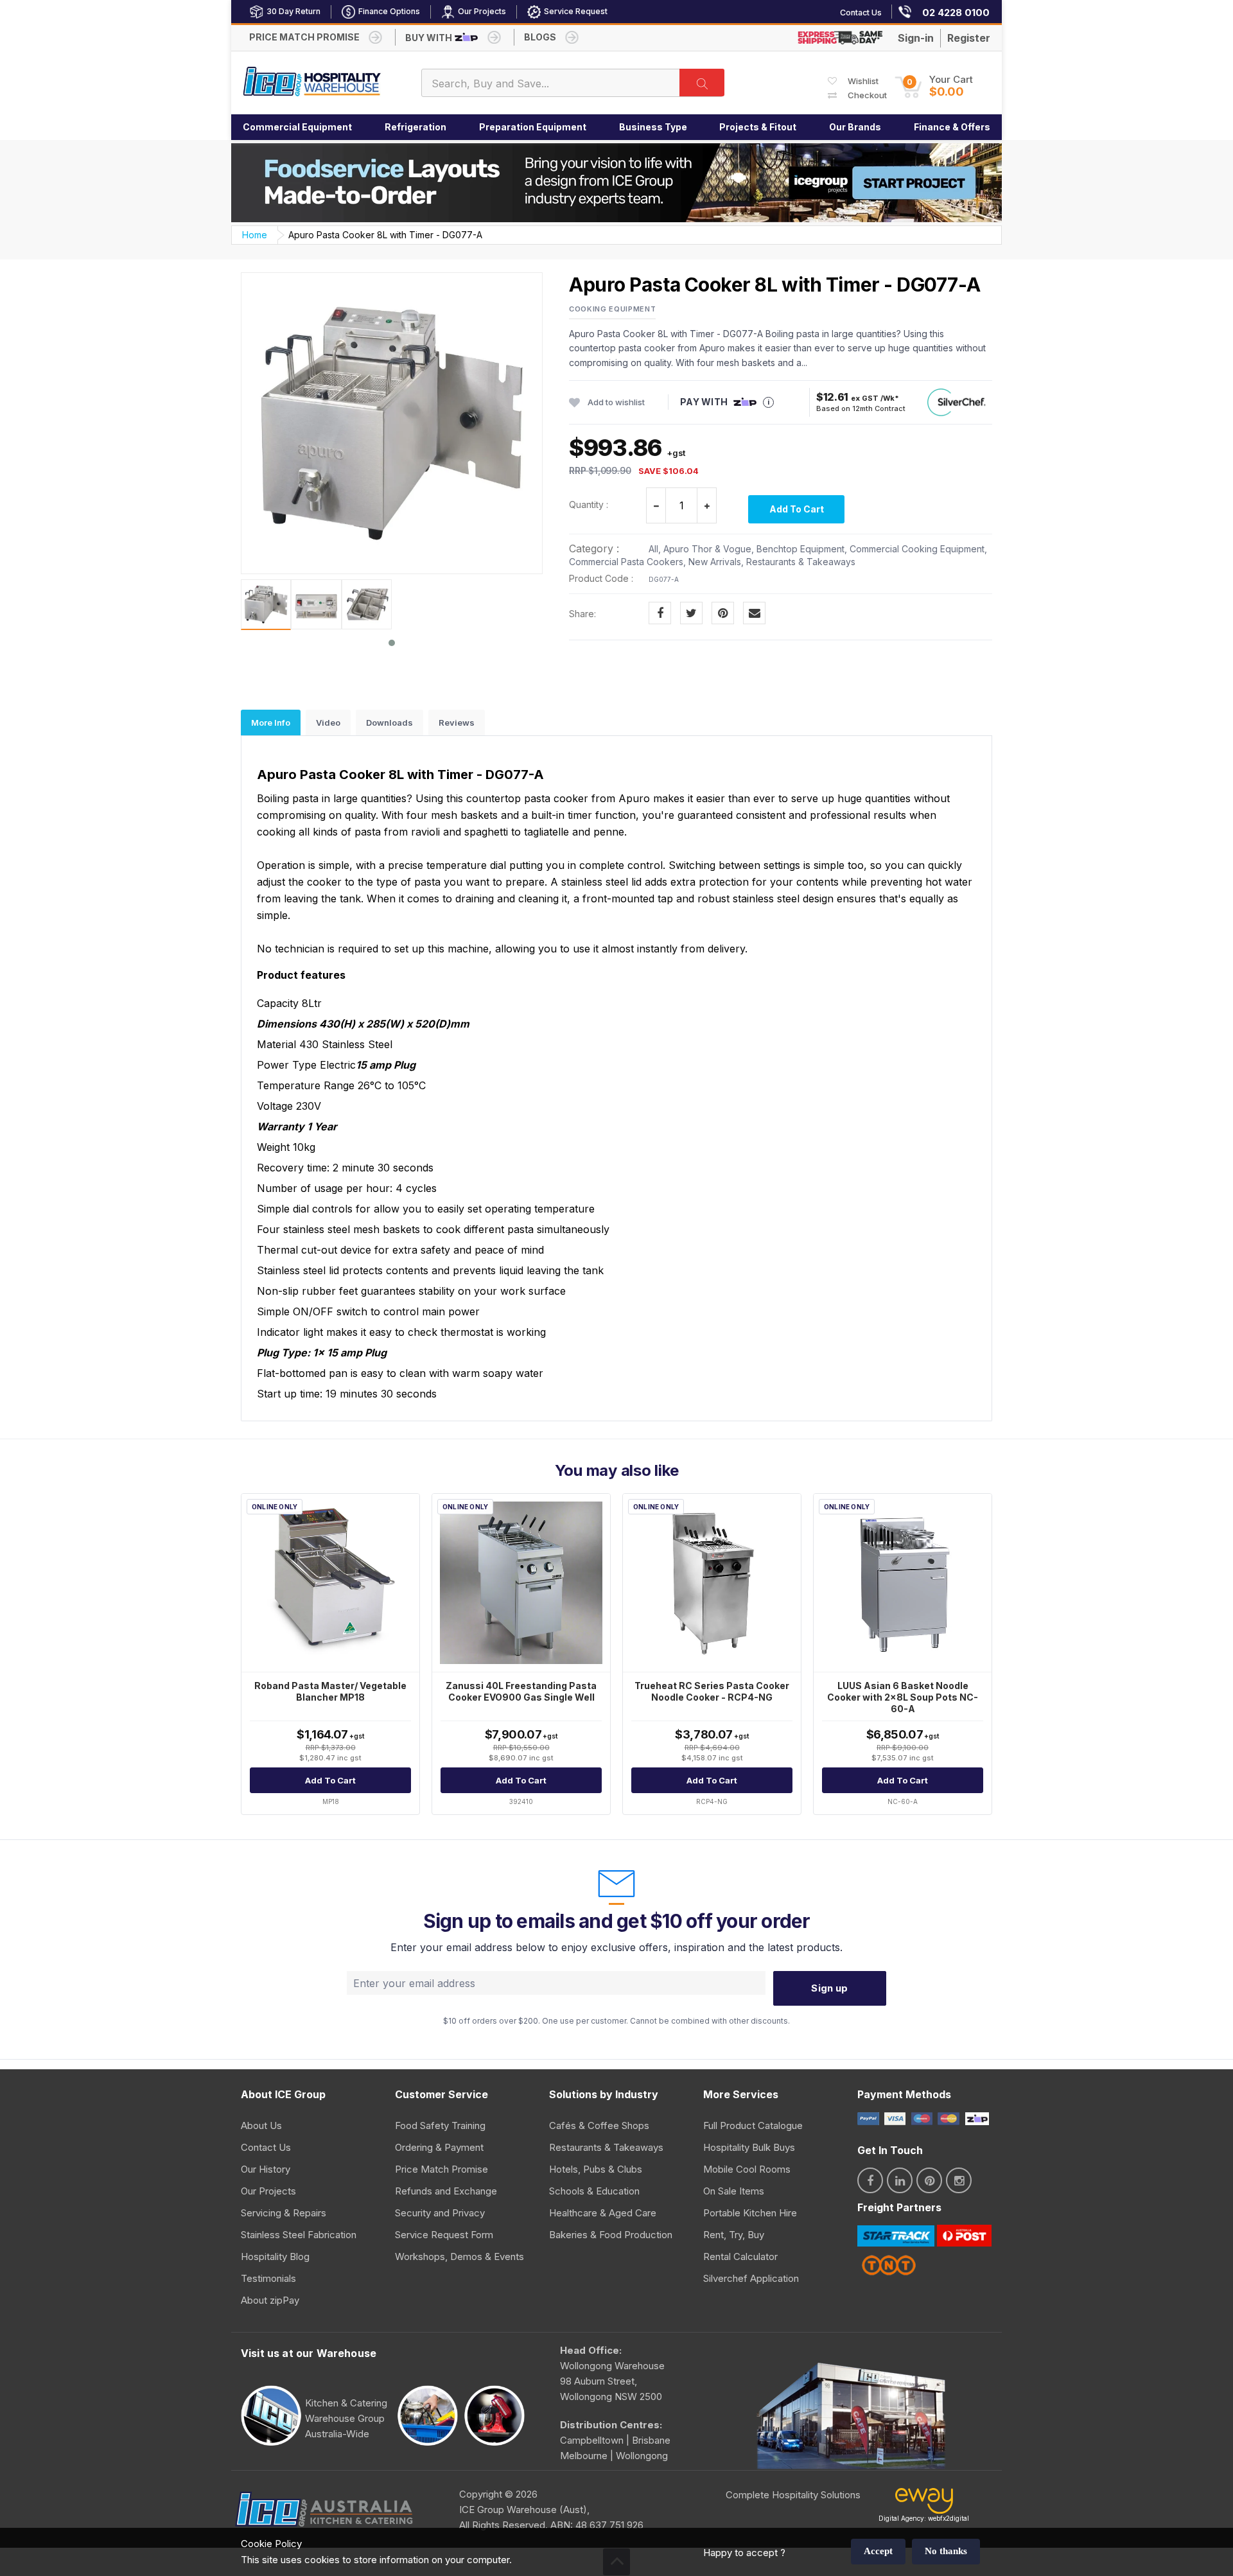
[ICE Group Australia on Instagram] (959, 2180)
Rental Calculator (740, 2256)
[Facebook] (660, 613)
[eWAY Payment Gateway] (924, 2504)
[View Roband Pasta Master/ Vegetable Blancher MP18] (330, 1583)
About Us (261, 2125)
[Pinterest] (723, 613)
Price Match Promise (442, 2169)
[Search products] (702, 83)
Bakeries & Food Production (611, 2235)
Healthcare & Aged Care (603, 2213)
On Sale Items (734, 2191)
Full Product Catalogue (753, 2125)
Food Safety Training (440, 2125)
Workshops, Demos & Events (459, 2256)
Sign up (829, 1988)
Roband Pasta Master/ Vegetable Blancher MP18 (330, 1691)
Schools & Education (594, 2191)
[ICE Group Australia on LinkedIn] (900, 2180)
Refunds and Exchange (446, 2191)
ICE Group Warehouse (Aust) (523, 2510)
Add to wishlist (616, 402)
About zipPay (270, 2300)
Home (255, 235)
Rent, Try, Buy (734, 2235)
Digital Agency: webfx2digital (924, 2518)
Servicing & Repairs (284, 2213)
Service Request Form (444, 2235)
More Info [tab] (271, 723)
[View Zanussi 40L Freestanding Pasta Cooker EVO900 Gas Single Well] (521, 1583)
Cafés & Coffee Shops (599, 2125)
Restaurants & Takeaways (606, 2147)
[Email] (754, 613)
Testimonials (268, 2278)
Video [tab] (328, 723)
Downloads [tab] (389, 723)
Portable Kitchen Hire (750, 2213)
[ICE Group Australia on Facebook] (870, 2180)
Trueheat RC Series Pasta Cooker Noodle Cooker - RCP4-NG (712, 1691)
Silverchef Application (751, 2278)
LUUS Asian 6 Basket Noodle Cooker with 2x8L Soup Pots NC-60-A (903, 1697)
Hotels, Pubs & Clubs (596, 2169)
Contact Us (266, 2147)
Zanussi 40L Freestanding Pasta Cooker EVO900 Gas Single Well (521, 1691)
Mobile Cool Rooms (747, 2169)
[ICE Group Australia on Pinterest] (929, 2180)
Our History (266, 2169)
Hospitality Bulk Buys (749, 2147)
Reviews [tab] (457, 723)
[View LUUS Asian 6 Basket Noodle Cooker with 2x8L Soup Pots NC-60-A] (903, 1583)
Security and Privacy (440, 2213)
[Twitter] (691, 613)
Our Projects (268, 2191)
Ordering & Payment (439, 2147)
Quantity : (589, 504)
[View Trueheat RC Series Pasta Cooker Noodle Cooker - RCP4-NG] (712, 1583)
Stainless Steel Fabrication (299, 2235)
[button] (934, 86)
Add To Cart (797, 509)
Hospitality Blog (275, 2256)
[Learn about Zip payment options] (975, 2118)
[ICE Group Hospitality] (312, 83)
